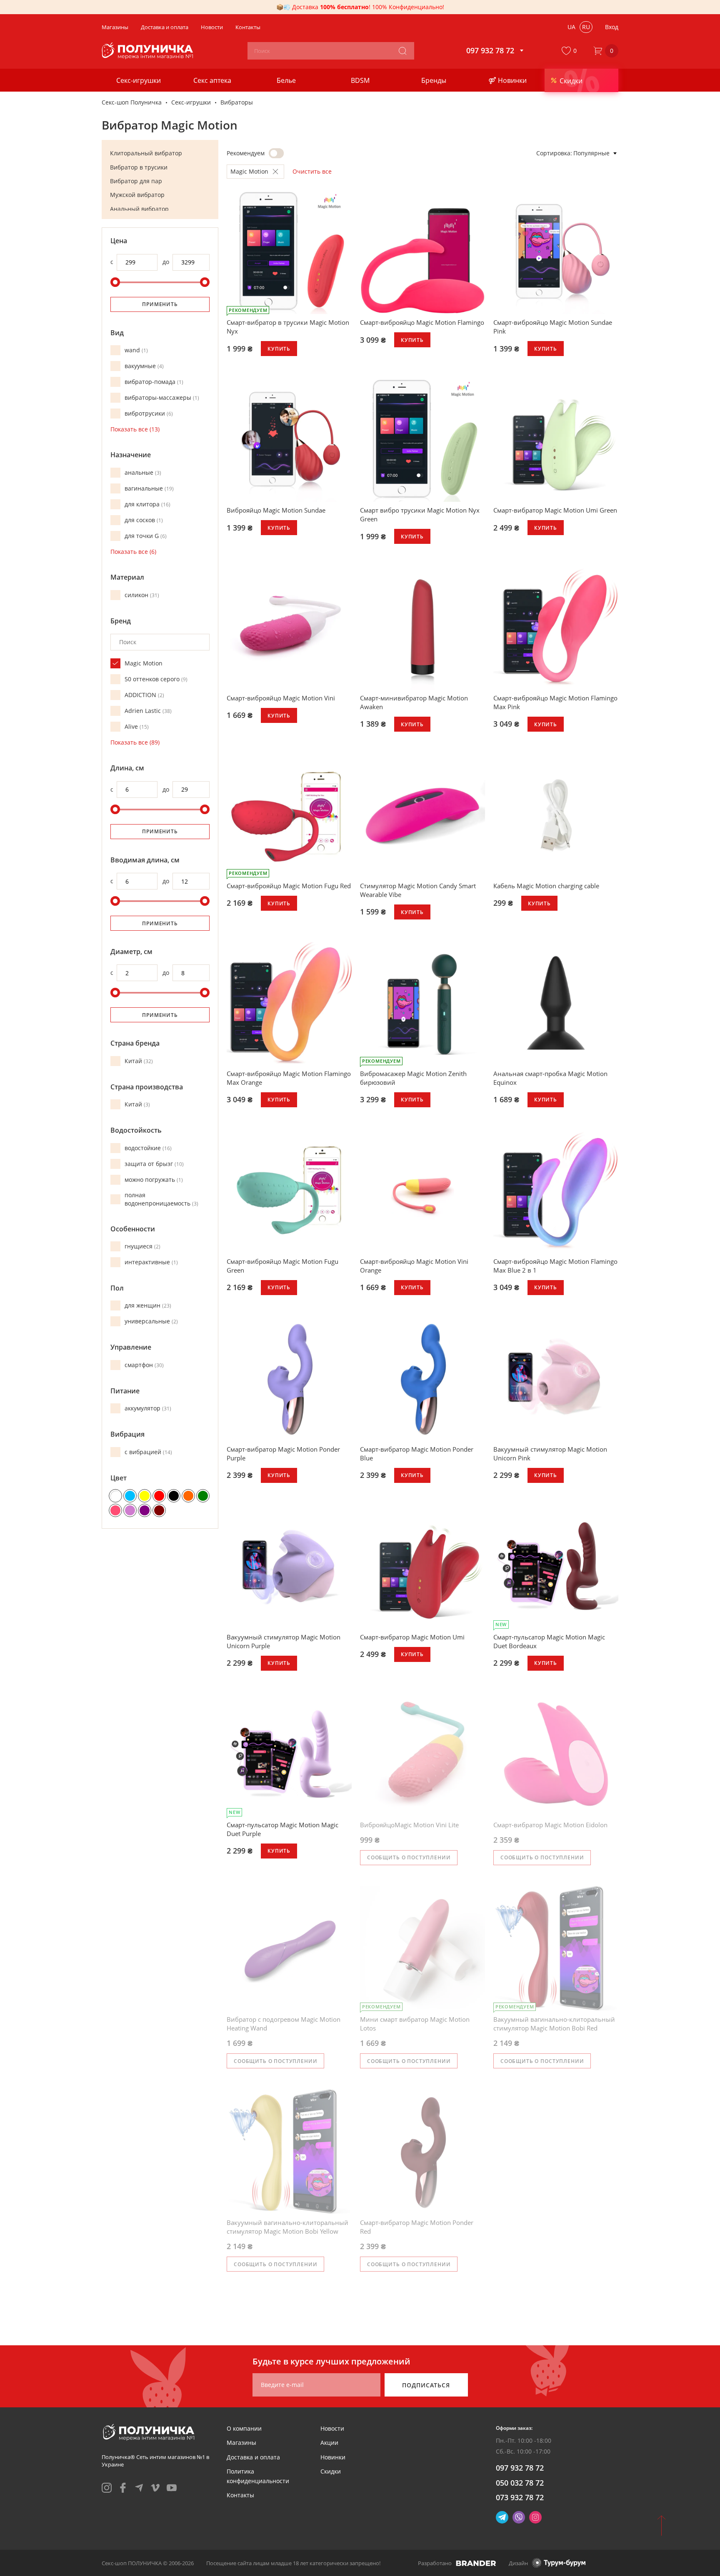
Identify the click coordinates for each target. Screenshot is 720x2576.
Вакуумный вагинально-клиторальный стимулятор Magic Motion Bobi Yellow (287, 2227)
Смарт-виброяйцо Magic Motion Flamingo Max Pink (555, 702)
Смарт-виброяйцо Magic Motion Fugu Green (282, 1266)
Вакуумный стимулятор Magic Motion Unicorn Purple (284, 1641)
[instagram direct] (535, 2517)
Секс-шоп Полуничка (132, 102)
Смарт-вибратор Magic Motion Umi (412, 1637)
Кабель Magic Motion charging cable (546, 886)
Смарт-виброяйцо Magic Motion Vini (281, 698)
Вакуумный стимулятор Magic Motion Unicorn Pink (550, 1454)
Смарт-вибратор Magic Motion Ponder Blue (417, 1454)
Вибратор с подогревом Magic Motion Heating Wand (284, 2024)
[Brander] (476, 2563)
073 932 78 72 (520, 2497)
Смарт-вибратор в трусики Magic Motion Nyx (288, 327)
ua (571, 27)
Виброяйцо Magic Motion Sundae (276, 510)
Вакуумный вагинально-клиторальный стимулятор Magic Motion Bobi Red (554, 2024)
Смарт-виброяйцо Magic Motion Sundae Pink (553, 327)
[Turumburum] (559, 2563)
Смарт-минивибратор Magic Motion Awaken (414, 702)
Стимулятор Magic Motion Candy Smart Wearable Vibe (418, 890)
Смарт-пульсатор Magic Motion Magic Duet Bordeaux (549, 1641)
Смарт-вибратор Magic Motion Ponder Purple (283, 1454)
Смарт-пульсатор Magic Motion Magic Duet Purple (282, 1829)
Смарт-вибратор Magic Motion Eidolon (550, 1825)
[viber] (519, 2517)
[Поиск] (402, 51)
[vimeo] (155, 2488)
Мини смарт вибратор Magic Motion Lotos (415, 2024)
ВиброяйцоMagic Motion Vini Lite (409, 1825)
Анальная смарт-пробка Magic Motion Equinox (550, 1078)
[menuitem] (244, 2428)
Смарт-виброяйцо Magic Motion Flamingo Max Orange (289, 1078)
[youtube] (172, 2488)
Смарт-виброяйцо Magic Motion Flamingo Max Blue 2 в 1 (555, 1266)
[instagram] (107, 2488)
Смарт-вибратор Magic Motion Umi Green (555, 510)
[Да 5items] (276, 153)
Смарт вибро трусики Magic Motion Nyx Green (420, 514)
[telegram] (139, 2488)
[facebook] (123, 2488)
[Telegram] (502, 2517)
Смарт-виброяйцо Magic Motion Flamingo (422, 322)
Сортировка (553, 153)
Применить (160, 304)
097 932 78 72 (520, 2468)
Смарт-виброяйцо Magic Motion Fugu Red (289, 886)
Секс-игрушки (191, 102)
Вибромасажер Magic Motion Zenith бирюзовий (413, 1078)
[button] (571, 51)
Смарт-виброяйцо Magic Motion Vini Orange (414, 1266)
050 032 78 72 (520, 2483)
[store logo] (149, 51)
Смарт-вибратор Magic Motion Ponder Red (417, 2227)
